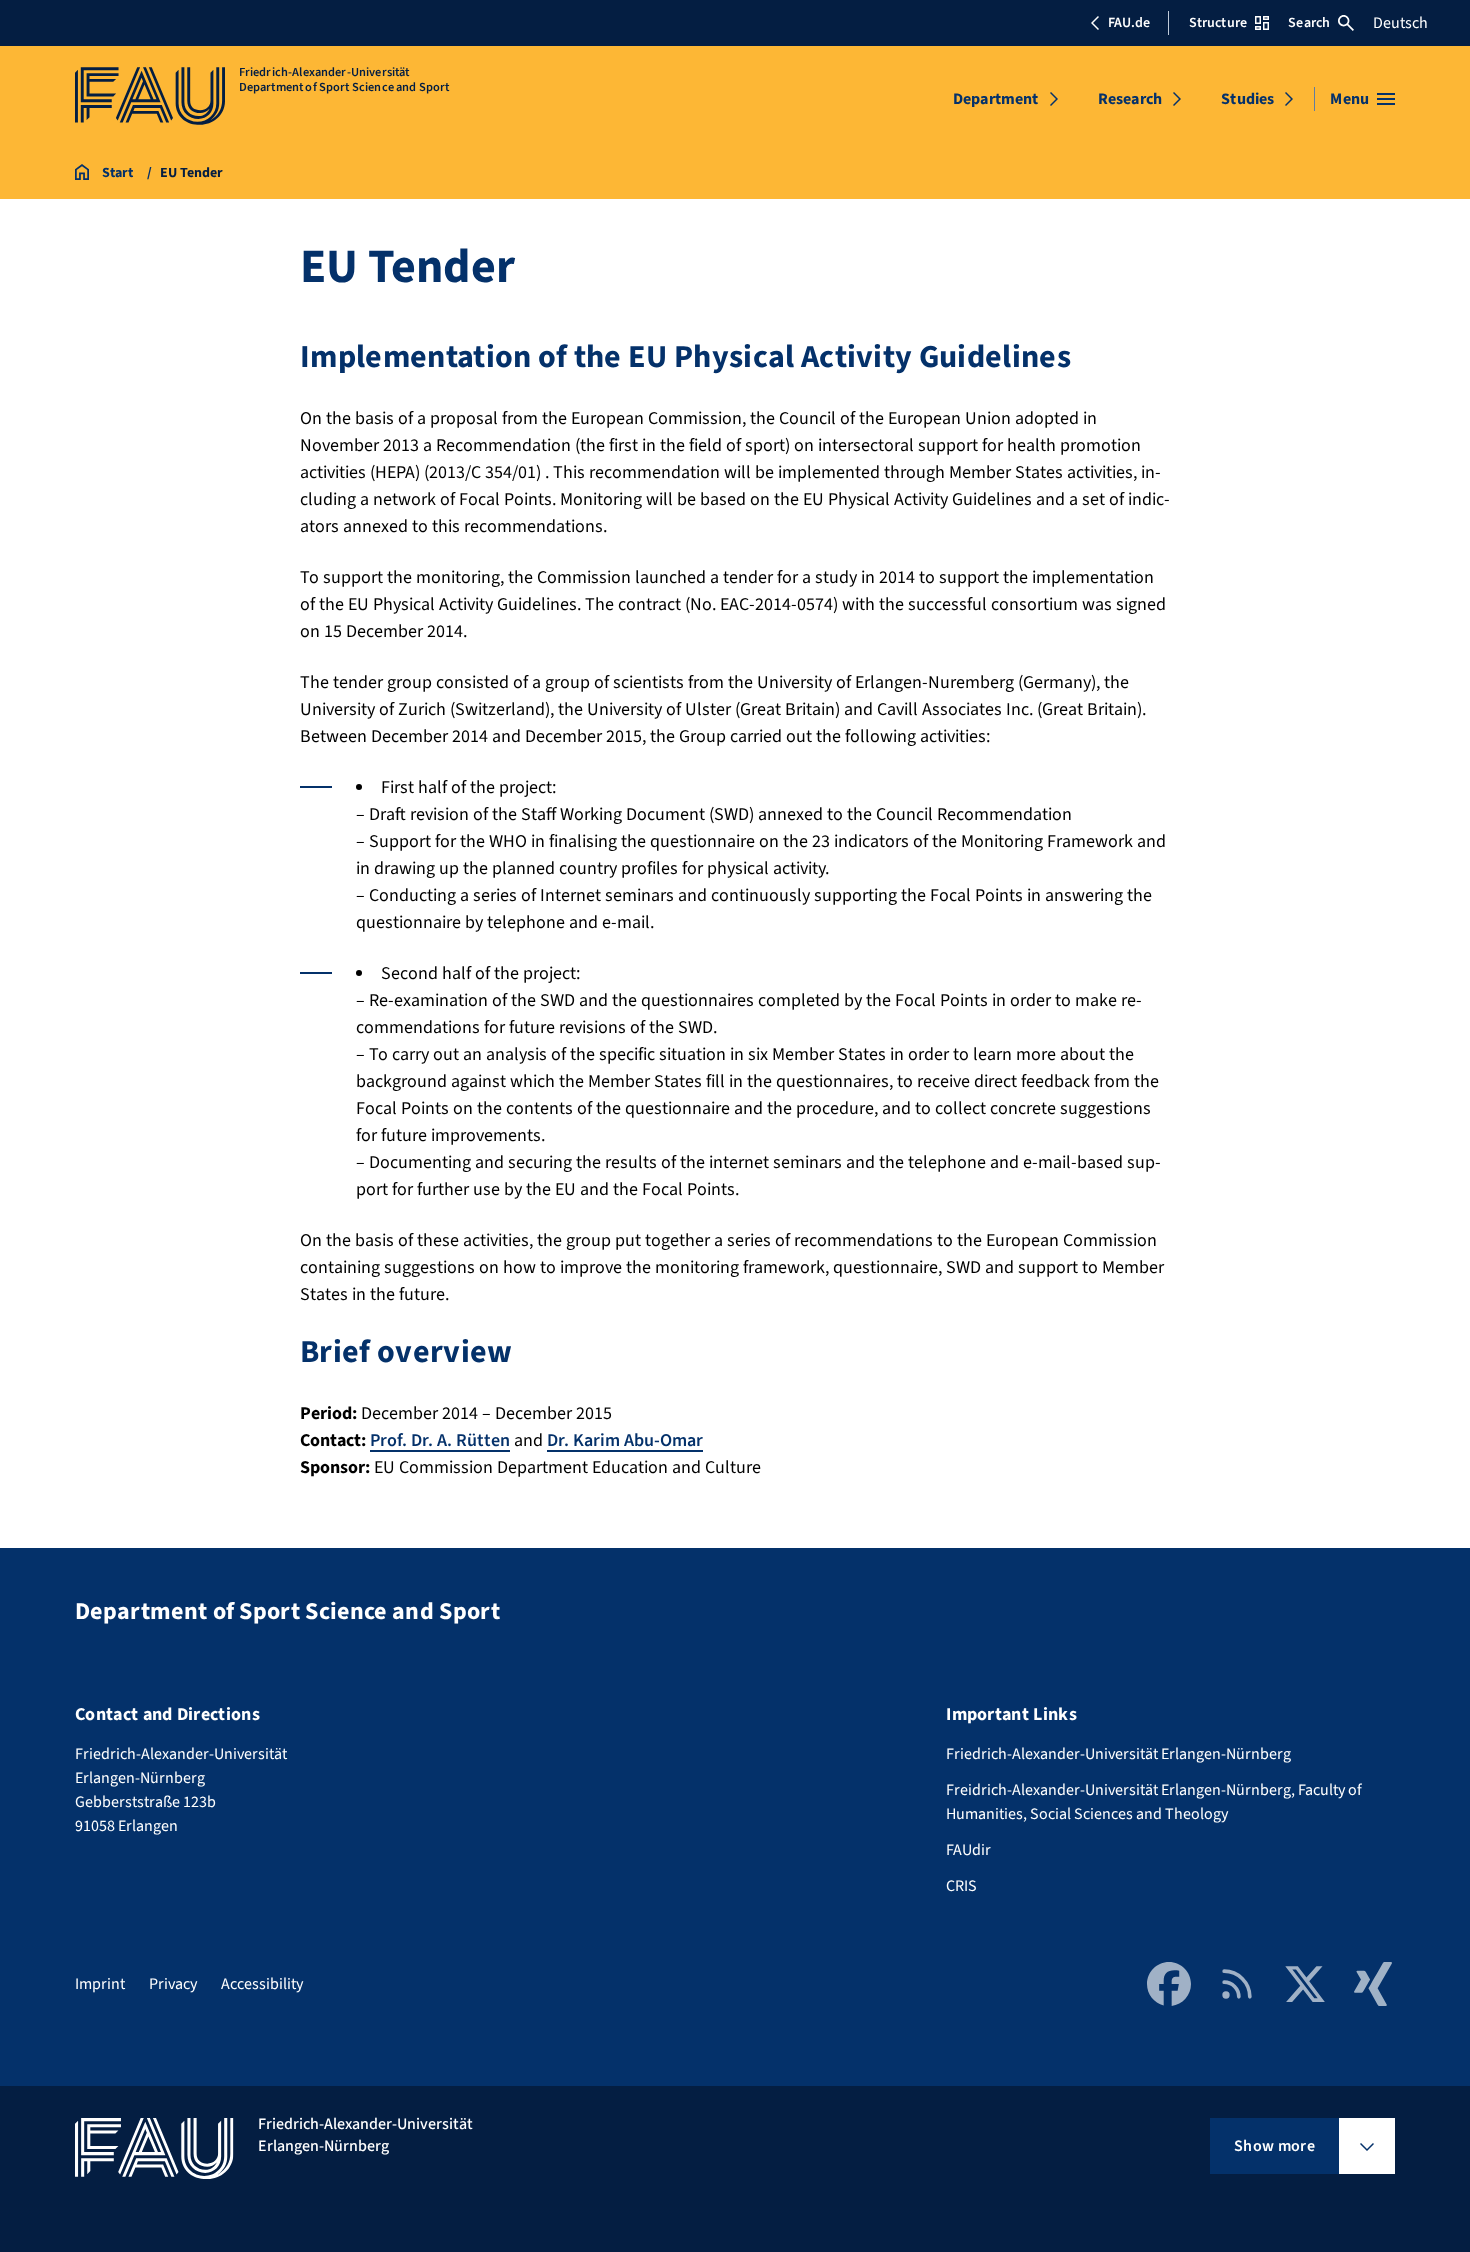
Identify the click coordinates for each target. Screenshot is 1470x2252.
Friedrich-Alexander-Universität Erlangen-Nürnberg (1118, 1754)
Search (1309, 23)
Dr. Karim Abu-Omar (625, 1440)
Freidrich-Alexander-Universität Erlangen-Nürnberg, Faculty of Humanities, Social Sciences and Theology (1154, 1802)
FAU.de (1129, 23)
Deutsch (1400, 23)
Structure (1218, 23)
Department (996, 99)
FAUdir (968, 1850)
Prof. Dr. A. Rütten (440, 1440)
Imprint (100, 1984)
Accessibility (262, 1984)
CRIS (961, 1886)
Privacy (173, 1984)
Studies (1247, 99)
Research (1130, 99)
